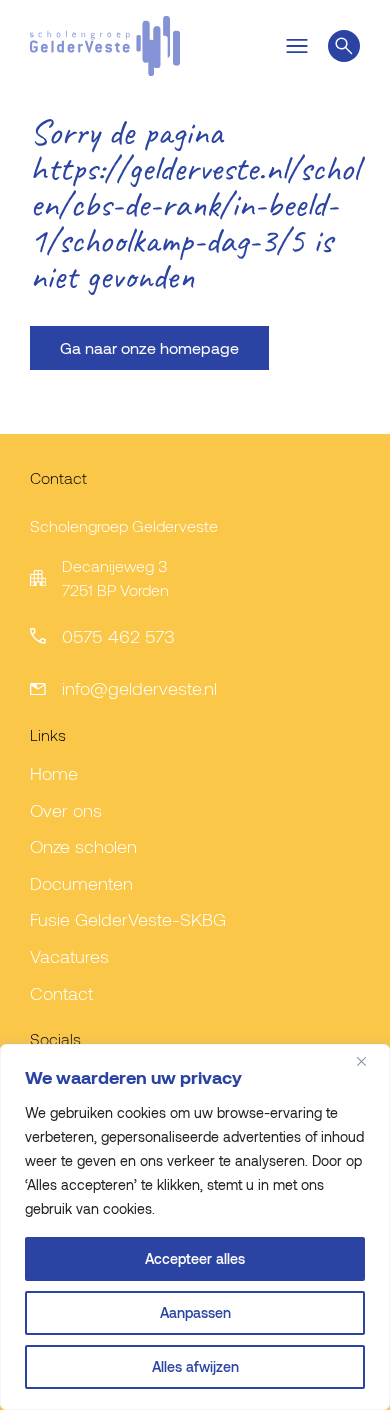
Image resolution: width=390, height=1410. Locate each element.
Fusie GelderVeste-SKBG (128, 919)
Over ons (66, 810)
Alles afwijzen (195, 1366)
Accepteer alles (195, 1258)
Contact (61, 993)
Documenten (81, 883)
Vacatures (69, 956)
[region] (195, 1227)
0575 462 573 (118, 636)
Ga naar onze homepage (149, 347)
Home (54, 773)
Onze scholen (83, 846)
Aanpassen (195, 1312)
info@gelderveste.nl (139, 688)
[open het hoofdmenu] (297, 46)
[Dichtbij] (369, 1061)
